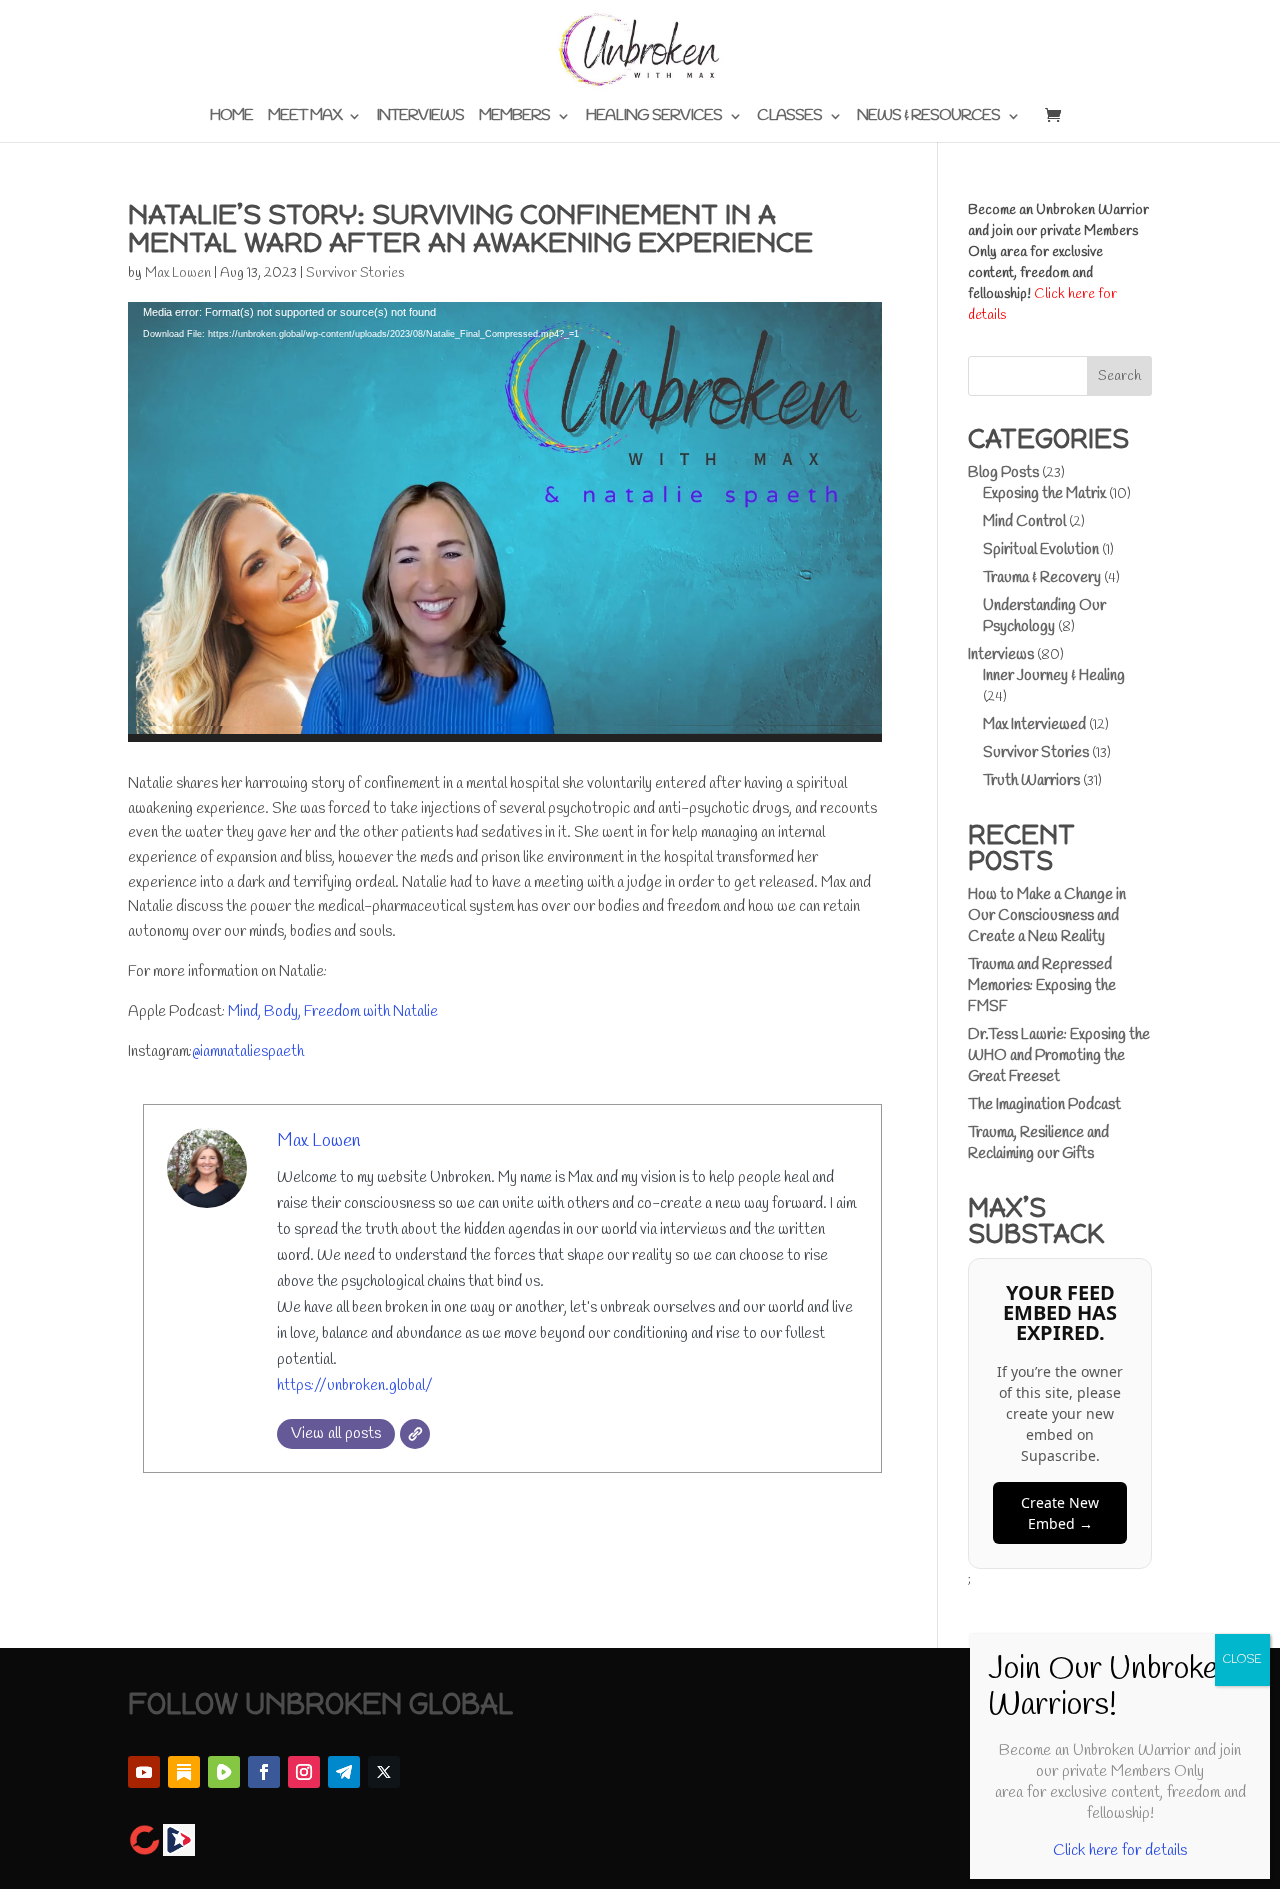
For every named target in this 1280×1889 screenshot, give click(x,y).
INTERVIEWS (420, 117)
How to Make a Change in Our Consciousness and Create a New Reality (1047, 916)
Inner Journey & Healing (1054, 676)
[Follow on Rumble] (224, 1772)
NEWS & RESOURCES (928, 117)
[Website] (415, 1434)
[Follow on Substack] (184, 1772)
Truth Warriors (1031, 781)
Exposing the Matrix (1044, 494)
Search (1119, 376)
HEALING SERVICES (653, 117)
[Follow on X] (384, 1772)
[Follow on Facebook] (264, 1772)
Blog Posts (1003, 473)
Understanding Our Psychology (1044, 616)
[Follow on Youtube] (144, 1772)
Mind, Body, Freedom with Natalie (333, 1012)
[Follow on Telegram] (344, 1772)
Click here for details (1120, 1850)
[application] (505, 522)
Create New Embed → (1060, 1513)
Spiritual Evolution (1041, 550)
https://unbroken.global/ (355, 1386)
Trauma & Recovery (1042, 578)
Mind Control (1024, 522)
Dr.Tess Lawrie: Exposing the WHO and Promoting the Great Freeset (1059, 1056)
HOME (231, 117)
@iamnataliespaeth (248, 1052)
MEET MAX (304, 117)
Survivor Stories (355, 273)
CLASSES (789, 117)
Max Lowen (178, 273)
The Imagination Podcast (1044, 1105)
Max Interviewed (1034, 725)
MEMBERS (514, 117)
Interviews (1001, 655)
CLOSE (1242, 1660)
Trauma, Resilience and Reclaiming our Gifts (1038, 1143)
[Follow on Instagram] (304, 1772)
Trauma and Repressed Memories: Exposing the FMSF (1042, 986)
